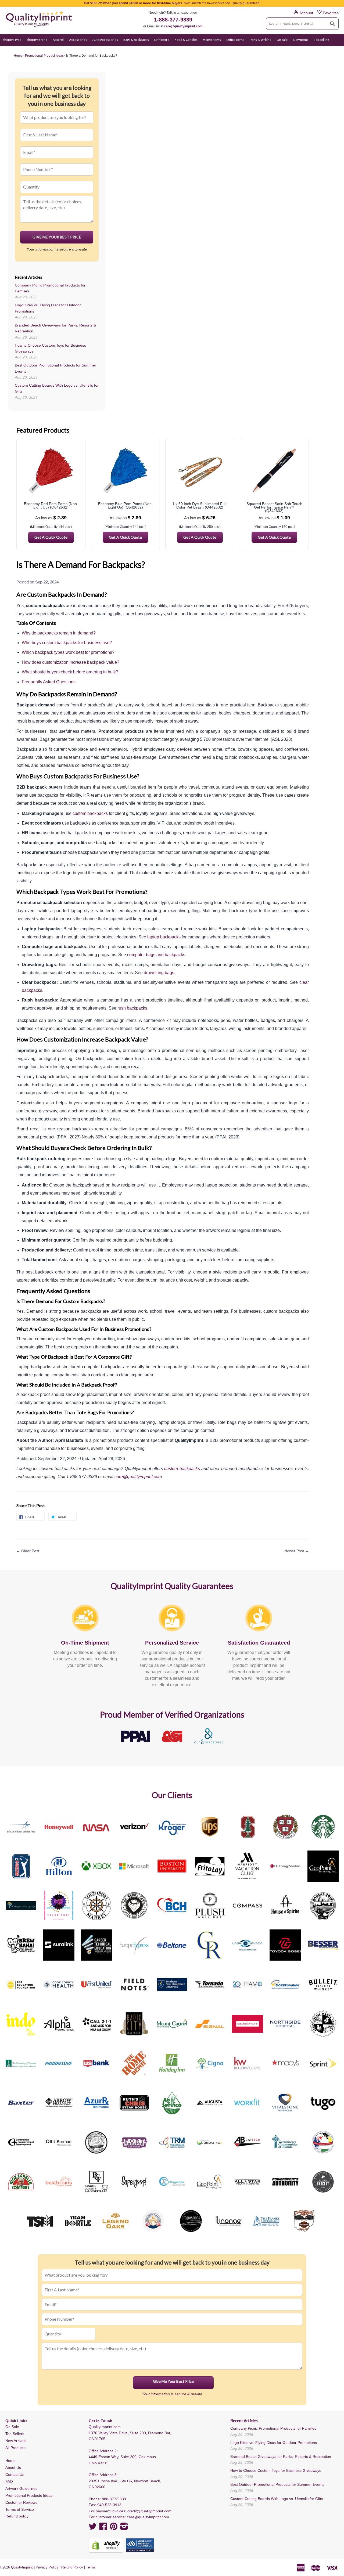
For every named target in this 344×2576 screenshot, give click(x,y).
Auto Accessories (105, 40)
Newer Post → (297, 1551)
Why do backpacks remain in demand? (59, 633)
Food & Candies (186, 40)
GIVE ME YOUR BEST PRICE (57, 237)
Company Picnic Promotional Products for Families (273, 2428)
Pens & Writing (260, 40)
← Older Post (28, 1551)
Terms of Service (20, 2509)
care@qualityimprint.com (183, 26)
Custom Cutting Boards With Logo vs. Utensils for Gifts (277, 2499)
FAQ (9, 2481)
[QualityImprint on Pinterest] (114, 2528)
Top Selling (321, 40)
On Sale (282, 40)
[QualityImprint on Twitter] (93, 2528)
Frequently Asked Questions (49, 682)
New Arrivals (16, 2441)
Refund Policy (72, 2567)
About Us (13, 2468)
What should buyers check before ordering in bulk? (70, 672)
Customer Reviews (21, 2502)
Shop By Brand (37, 40)
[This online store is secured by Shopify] (106, 2545)
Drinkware (162, 40)
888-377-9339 (114, 2499)
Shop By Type (12, 40)
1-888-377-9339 (173, 20)
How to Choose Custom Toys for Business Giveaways (276, 2470)
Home (10, 2461)
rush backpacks (132, 1008)
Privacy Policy (47, 2567)
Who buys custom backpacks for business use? (67, 643)
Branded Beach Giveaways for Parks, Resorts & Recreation (281, 2457)
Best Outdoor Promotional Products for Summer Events (277, 2484)
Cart (335, 50)
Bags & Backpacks (136, 40)
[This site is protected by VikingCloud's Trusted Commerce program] (140, 2545)
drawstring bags (159, 973)
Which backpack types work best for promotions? (68, 652)
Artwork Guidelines (21, 2488)
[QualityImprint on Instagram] (124, 2528)
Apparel (58, 40)
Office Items (235, 40)
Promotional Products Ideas (29, 2495)
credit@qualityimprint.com (149, 2511)
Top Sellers (15, 2434)
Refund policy (17, 2516)
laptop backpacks (164, 937)
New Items (301, 40)
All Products (15, 2448)
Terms (91, 2567)
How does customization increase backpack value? (71, 662)
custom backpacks (90, 813)
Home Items (212, 40)
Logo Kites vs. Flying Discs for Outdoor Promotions (274, 2443)
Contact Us (15, 2475)
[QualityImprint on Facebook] (103, 2528)
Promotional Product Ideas (44, 56)
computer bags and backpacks (156, 955)
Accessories (78, 40)
